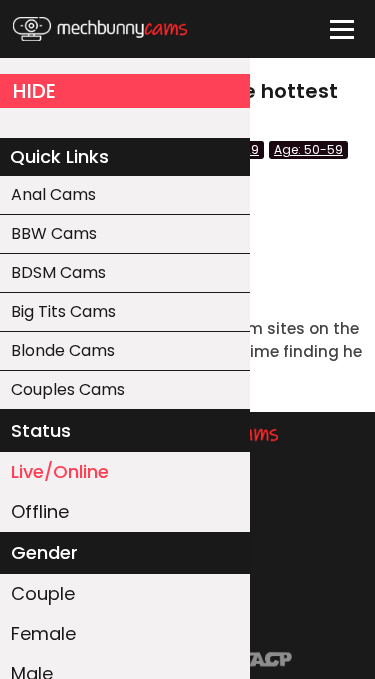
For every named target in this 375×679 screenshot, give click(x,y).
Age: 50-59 (308, 149)
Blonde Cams (63, 350)
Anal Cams (53, 194)
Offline (40, 511)
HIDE (34, 91)
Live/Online (60, 471)
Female (43, 633)
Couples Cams (68, 389)
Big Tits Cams (63, 311)
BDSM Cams (58, 272)
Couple (43, 593)
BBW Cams (54, 233)
